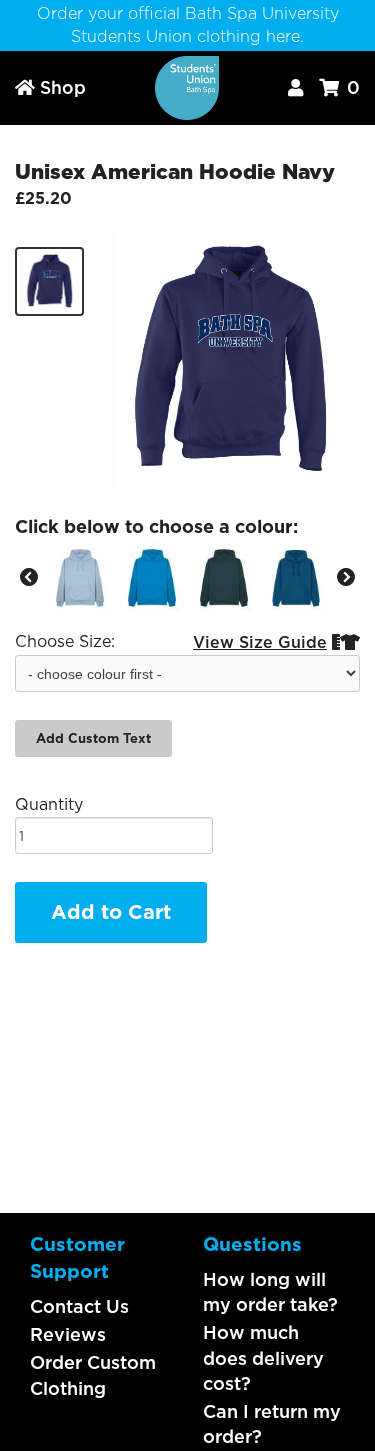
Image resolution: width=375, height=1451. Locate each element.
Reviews (68, 1334)
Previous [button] (29, 578)
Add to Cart (111, 912)
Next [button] (346, 578)
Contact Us (79, 1306)
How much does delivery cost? (263, 1357)
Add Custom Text (93, 738)
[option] (80, 578)
